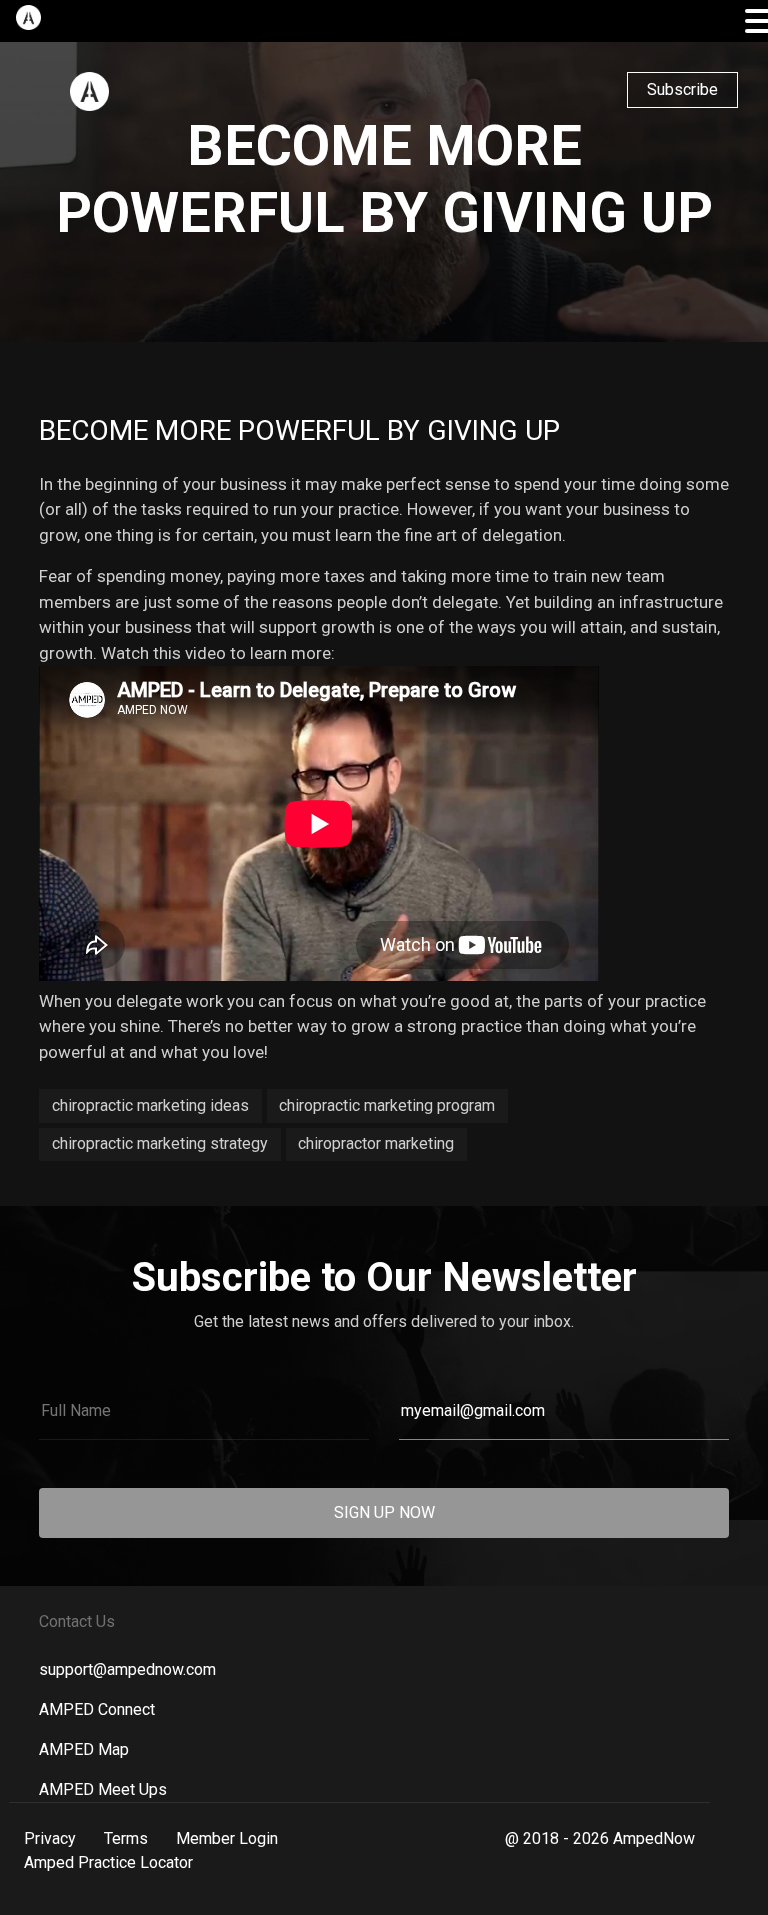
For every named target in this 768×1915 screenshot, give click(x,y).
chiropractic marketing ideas (150, 1105)
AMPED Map (84, 1749)
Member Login (227, 1838)
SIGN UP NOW (384, 1512)
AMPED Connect (97, 1709)
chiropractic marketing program (387, 1105)
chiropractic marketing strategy (160, 1143)
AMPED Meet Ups (103, 1789)
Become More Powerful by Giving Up (299, 430)
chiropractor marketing (376, 1143)
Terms (126, 1838)
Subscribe (682, 89)
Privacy (50, 1838)
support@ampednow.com (127, 1669)
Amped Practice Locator (108, 1862)
